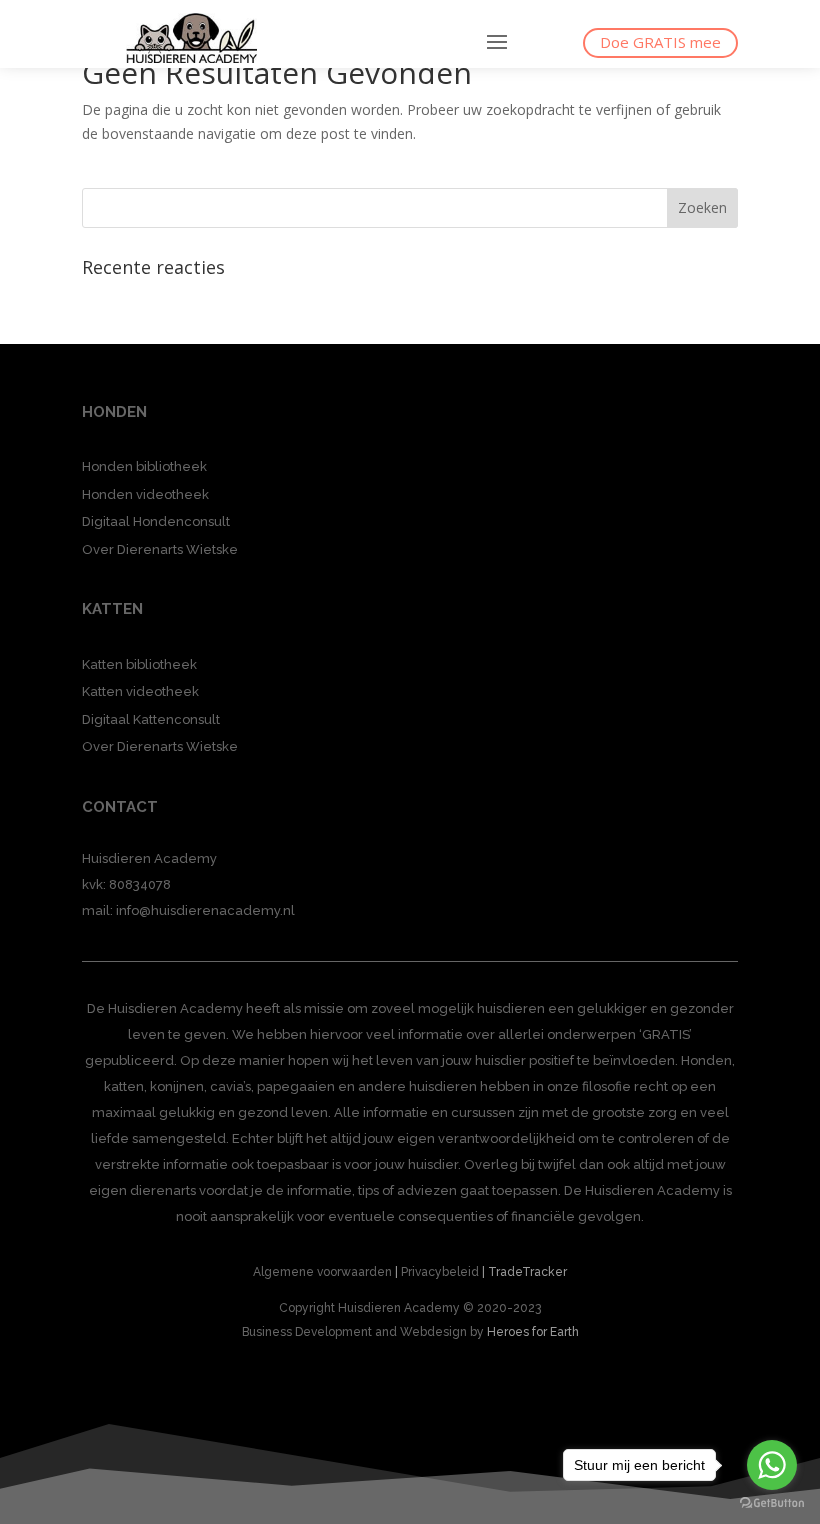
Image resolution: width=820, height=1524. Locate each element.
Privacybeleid (440, 1272)
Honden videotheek (145, 494)
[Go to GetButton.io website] (772, 1503)
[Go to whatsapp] (772, 1465)
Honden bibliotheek (144, 466)
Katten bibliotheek (139, 664)
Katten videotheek (140, 691)
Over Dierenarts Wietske (160, 549)
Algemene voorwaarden (322, 1272)
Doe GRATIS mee (660, 42)
